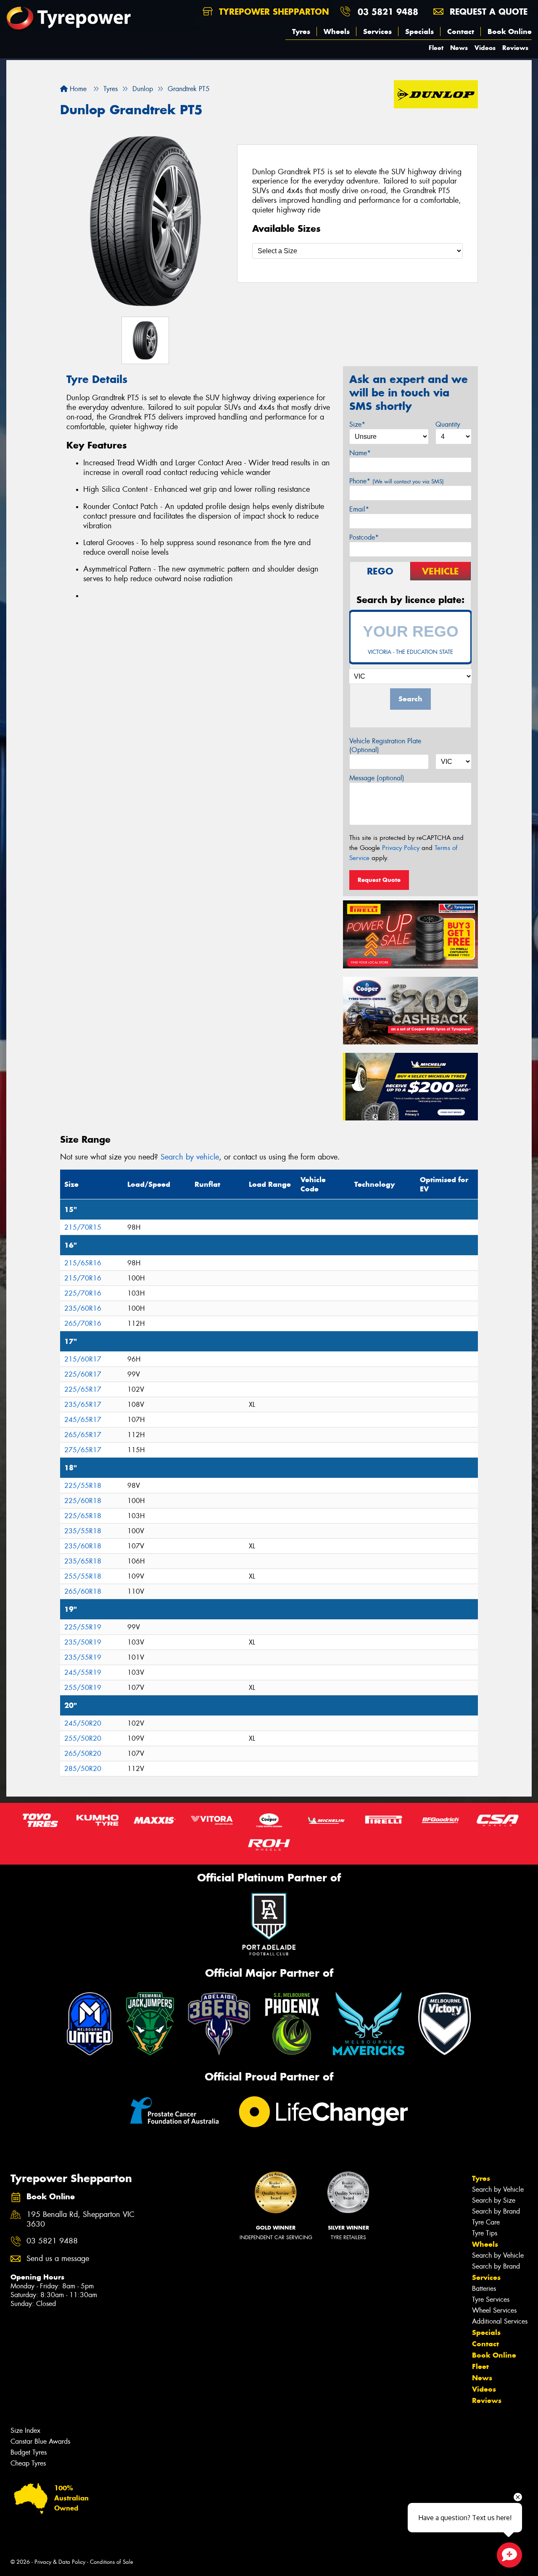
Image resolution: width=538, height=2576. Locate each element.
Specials (419, 31)
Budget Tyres (29, 2452)
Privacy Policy (401, 848)
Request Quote (379, 880)
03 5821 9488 (388, 12)
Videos (485, 48)
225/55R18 (83, 1486)
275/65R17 (83, 1450)
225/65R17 (83, 1389)
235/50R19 (83, 1642)
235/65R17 (83, 1405)
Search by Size (494, 2200)
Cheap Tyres (28, 2463)
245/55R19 (83, 1672)
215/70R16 (83, 1278)
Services (377, 31)
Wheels (337, 31)
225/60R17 (83, 1374)
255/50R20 (83, 1738)
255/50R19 (83, 1688)
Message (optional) (377, 778)
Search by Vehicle (498, 2189)
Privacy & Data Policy (60, 2562)
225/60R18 (83, 1501)
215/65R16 (83, 1263)
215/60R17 (83, 1359)
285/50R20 (83, 1769)
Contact (461, 31)
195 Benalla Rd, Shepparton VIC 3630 (80, 2219)
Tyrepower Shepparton (273, 12)
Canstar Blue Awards (40, 2441)
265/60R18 (83, 1591)
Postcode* (364, 537)
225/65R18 (83, 1516)
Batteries (484, 2289)
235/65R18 (83, 1561)
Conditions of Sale (112, 2562)
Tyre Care (486, 2222)
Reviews (515, 48)
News (459, 48)
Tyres (301, 31)
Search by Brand (496, 2211)
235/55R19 (83, 1657)
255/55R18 (83, 1576)
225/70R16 (83, 1293)
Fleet (436, 48)
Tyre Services (491, 2299)
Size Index (25, 2430)
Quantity (448, 424)
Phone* (397, 481)
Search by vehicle (190, 1157)
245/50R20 (83, 1723)
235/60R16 (83, 1308)
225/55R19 (83, 1627)
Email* (359, 509)
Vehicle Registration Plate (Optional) (385, 745)
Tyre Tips (485, 2233)
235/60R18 (83, 1546)
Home (77, 89)
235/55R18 (83, 1531)
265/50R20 (83, 1754)
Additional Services (500, 2321)
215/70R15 (83, 1227)
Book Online (510, 31)
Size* (357, 424)
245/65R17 (83, 1420)
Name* (360, 453)
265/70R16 (83, 1323)
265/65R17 (83, 1435)
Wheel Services (494, 2310)
